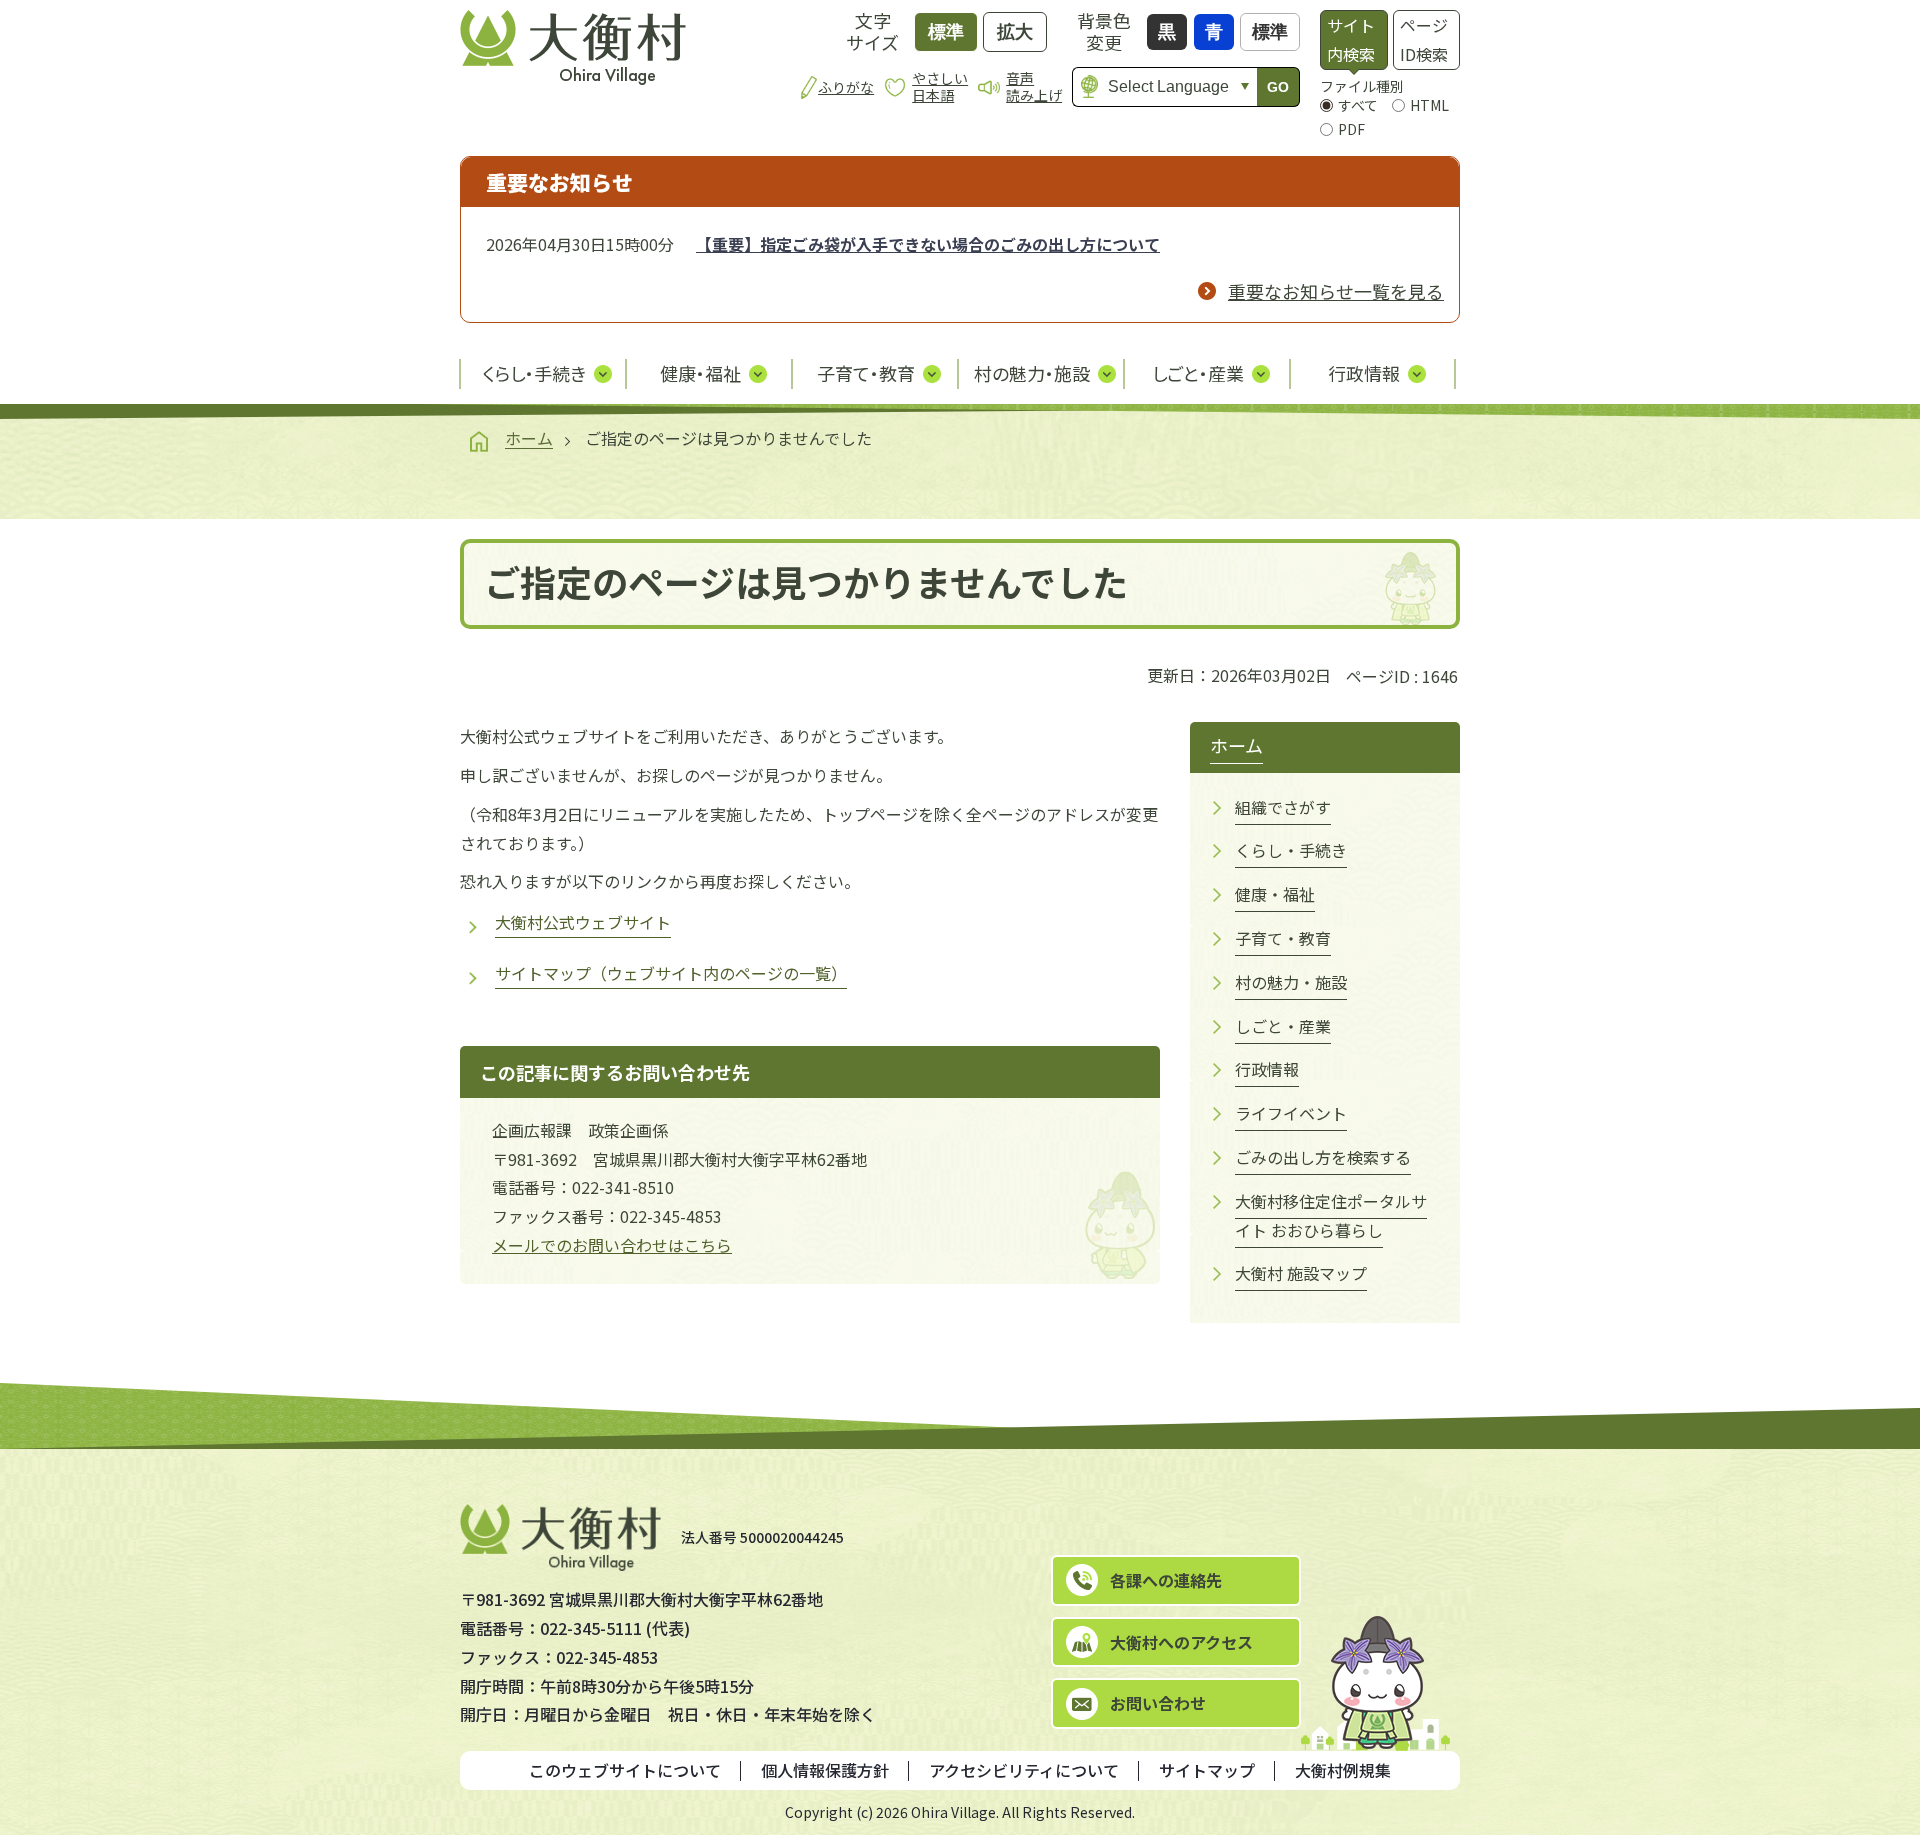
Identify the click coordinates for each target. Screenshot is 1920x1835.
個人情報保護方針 (825, 1770)
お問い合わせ (1158, 1703)
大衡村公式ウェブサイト (583, 922)
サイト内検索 (1351, 39)
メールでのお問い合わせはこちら (612, 1245)
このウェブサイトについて (625, 1770)
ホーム (529, 438)
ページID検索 (1424, 39)
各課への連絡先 (1166, 1580)
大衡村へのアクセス (1181, 1642)
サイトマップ (1207, 1770)
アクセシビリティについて (1024, 1770)
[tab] (1353, 40)
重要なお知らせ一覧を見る (1336, 291)
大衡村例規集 (1343, 1770)
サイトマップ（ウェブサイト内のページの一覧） (671, 973)
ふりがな (846, 87)
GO (1278, 87)
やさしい (940, 86)
